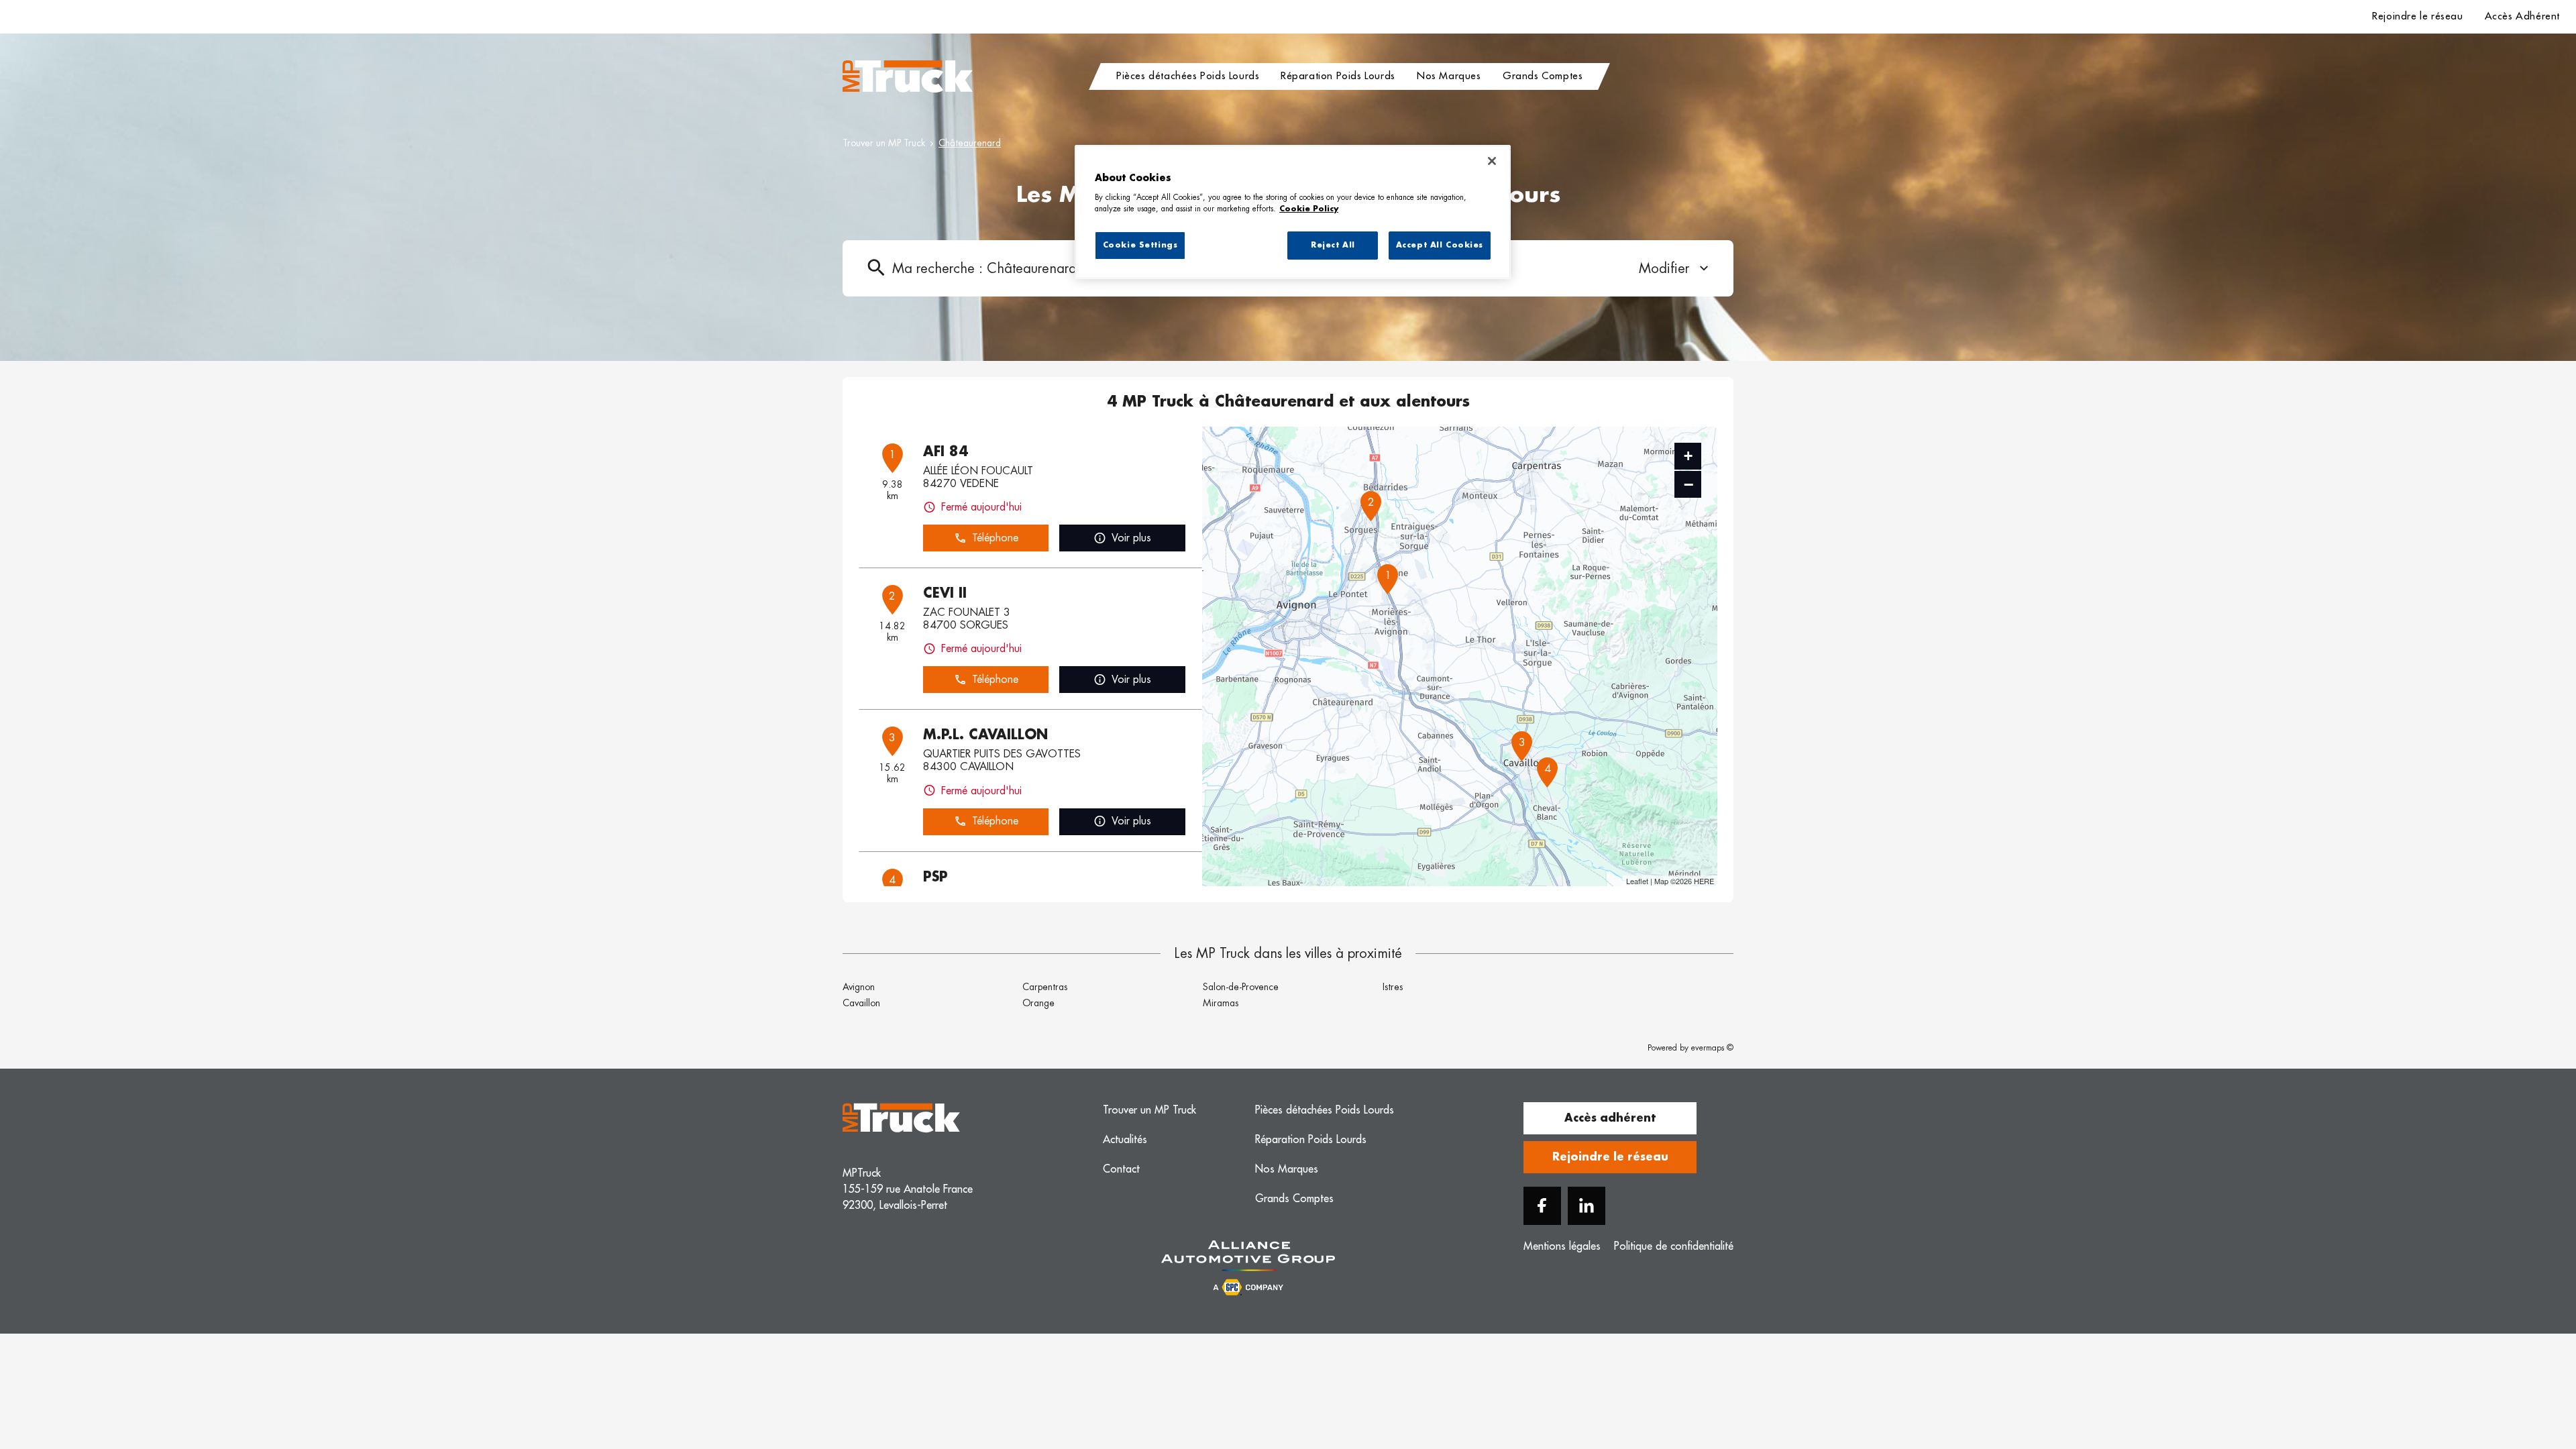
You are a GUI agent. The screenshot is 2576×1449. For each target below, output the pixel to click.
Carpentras (1045, 987)
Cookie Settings (1140, 245)
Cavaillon (861, 1003)
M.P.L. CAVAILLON (985, 735)
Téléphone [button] (995, 538)
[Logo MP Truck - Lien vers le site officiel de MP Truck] (908, 76)
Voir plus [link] (1131, 538)
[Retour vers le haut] (2525, 1371)
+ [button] (1688, 456)
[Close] (1492, 161)
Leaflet (1637, 881)
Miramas (1221, 1003)
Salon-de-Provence (1241, 987)
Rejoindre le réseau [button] (1610, 1157)
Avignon (859, 987)
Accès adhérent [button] (1610, 1118)
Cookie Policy (1309, 209)
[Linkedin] (1587, 1206)
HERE (1704, 881)
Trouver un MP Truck (884, 143)
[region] (1293, 212)
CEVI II (945, 593)
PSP (935, 877)
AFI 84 (946, 451)
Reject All (1333, 245)
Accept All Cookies (1440, 245)
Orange (1038, 1003)
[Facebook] (1542, 1206)
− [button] (1688, 484)
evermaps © (1712, 1048)
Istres (1393, 987)
